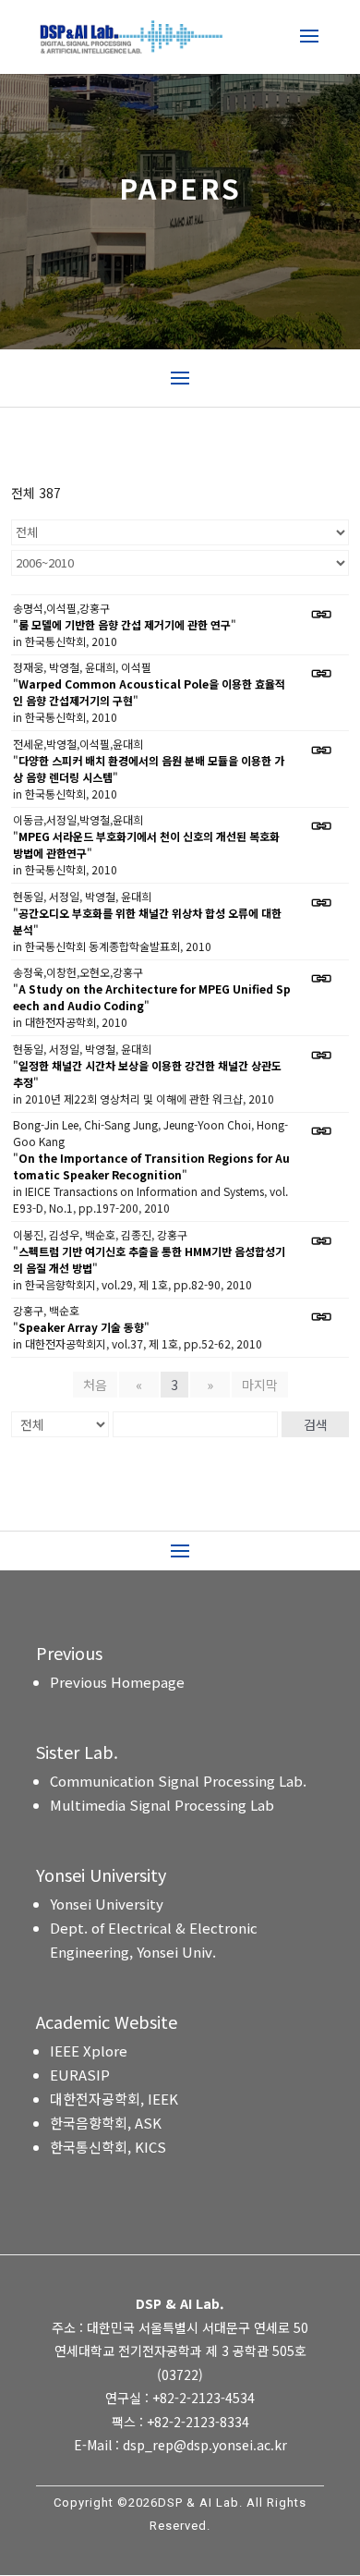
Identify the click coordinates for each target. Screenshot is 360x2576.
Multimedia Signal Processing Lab (162, 1805)
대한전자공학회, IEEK (114, 2099)
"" (125, 624)
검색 (316, 1424)
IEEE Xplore (89, 2051)
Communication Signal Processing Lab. (178, 1781)
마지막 (260, 1385)
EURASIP (80, 2075)
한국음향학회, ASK (106, 2123)
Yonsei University (107, 1904)
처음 (95, 1385)
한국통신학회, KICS (108, 2147)
